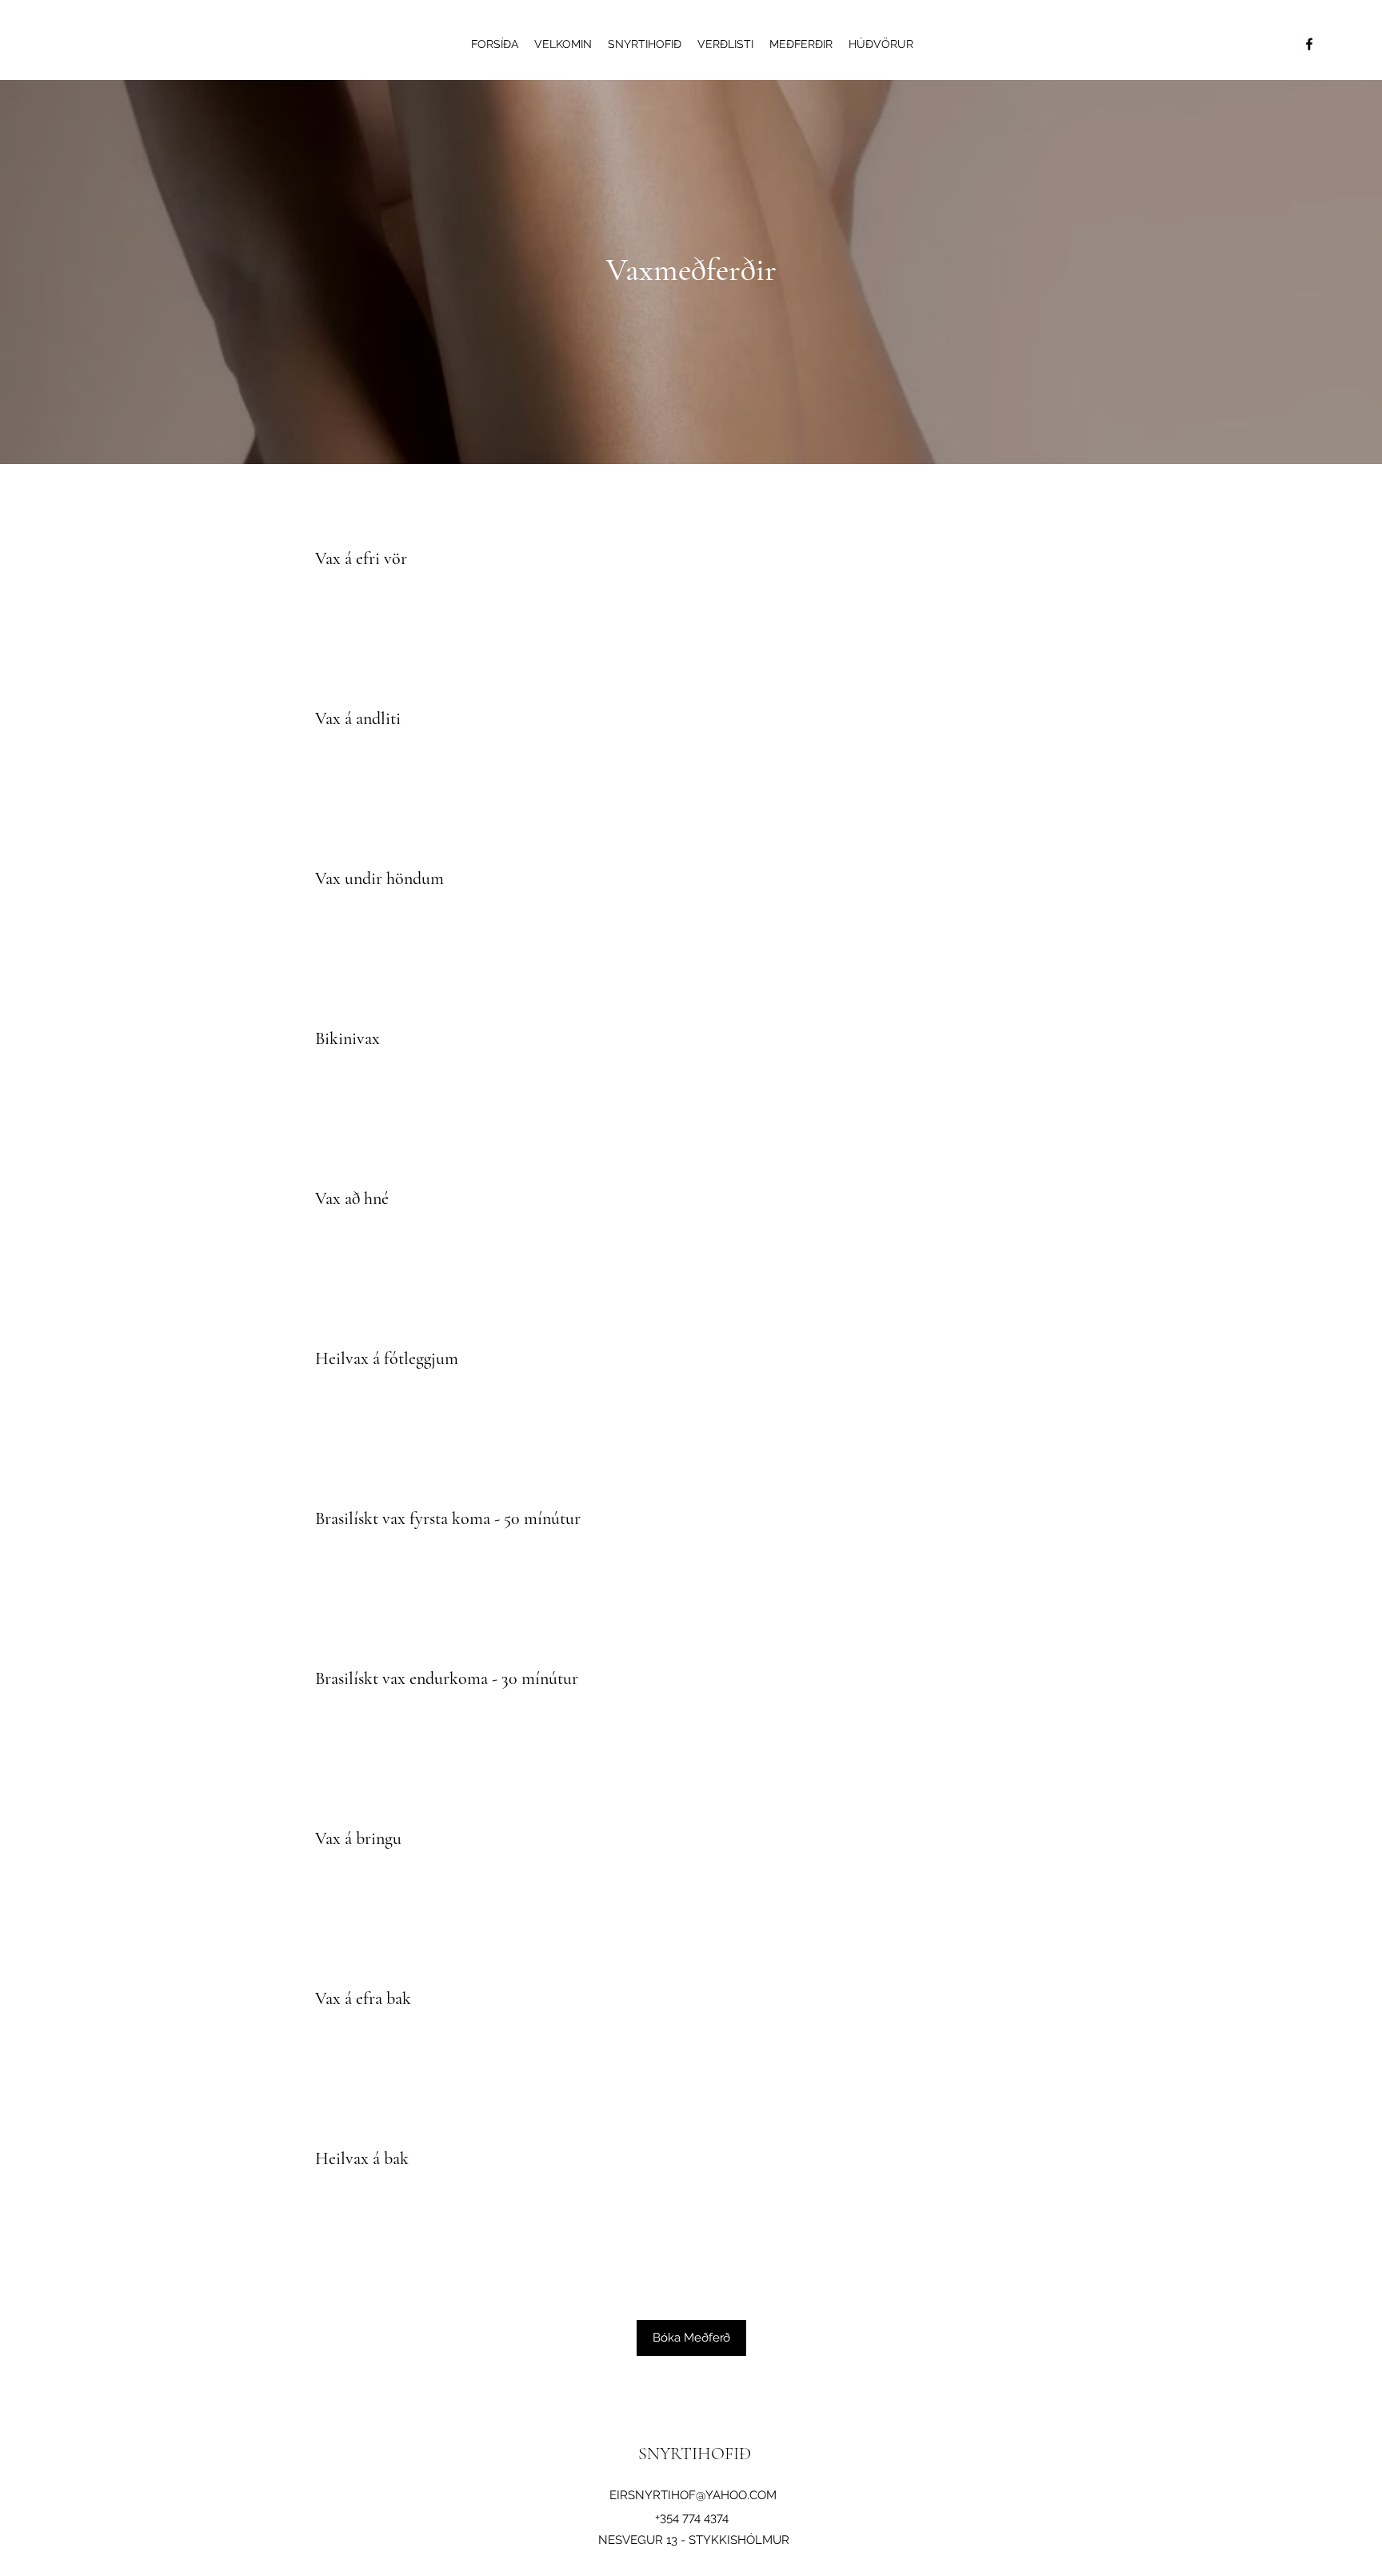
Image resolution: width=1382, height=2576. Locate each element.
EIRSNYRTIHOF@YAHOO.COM (693, 2495)
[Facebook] (1309, 44)
